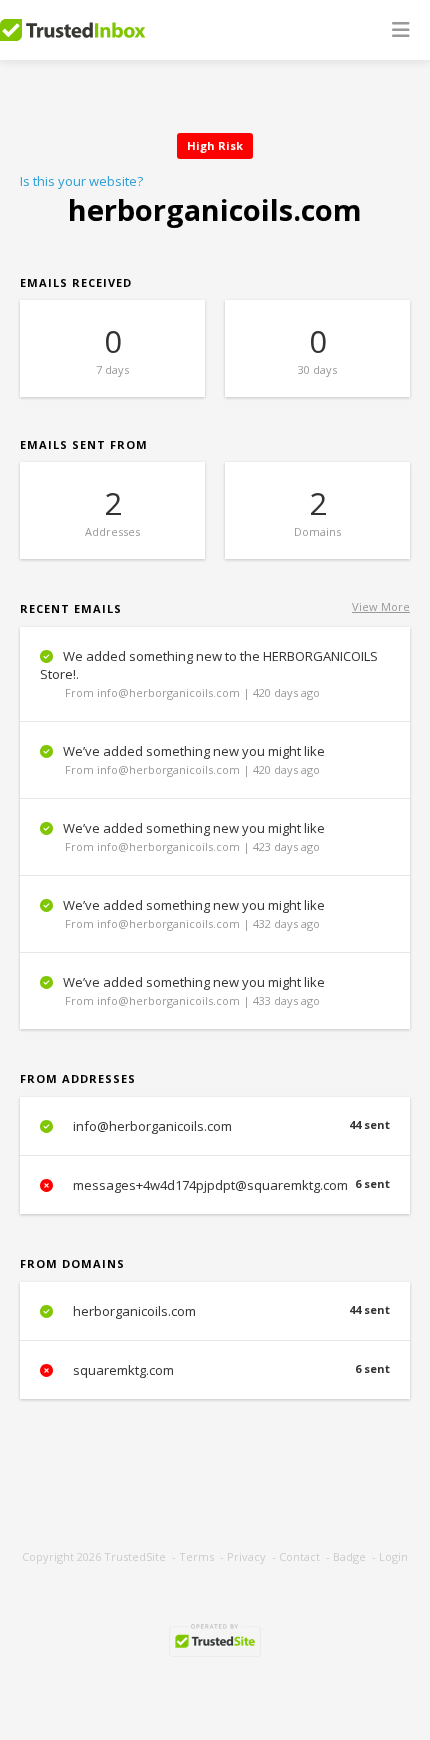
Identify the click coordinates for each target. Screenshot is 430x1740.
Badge (349, 1556)
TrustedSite (135, 1556)
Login (393, 1556)
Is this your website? (81, 181)
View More (381, 606)
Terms (196, 1556)
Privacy (246, 1556)
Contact (299, 1556)
